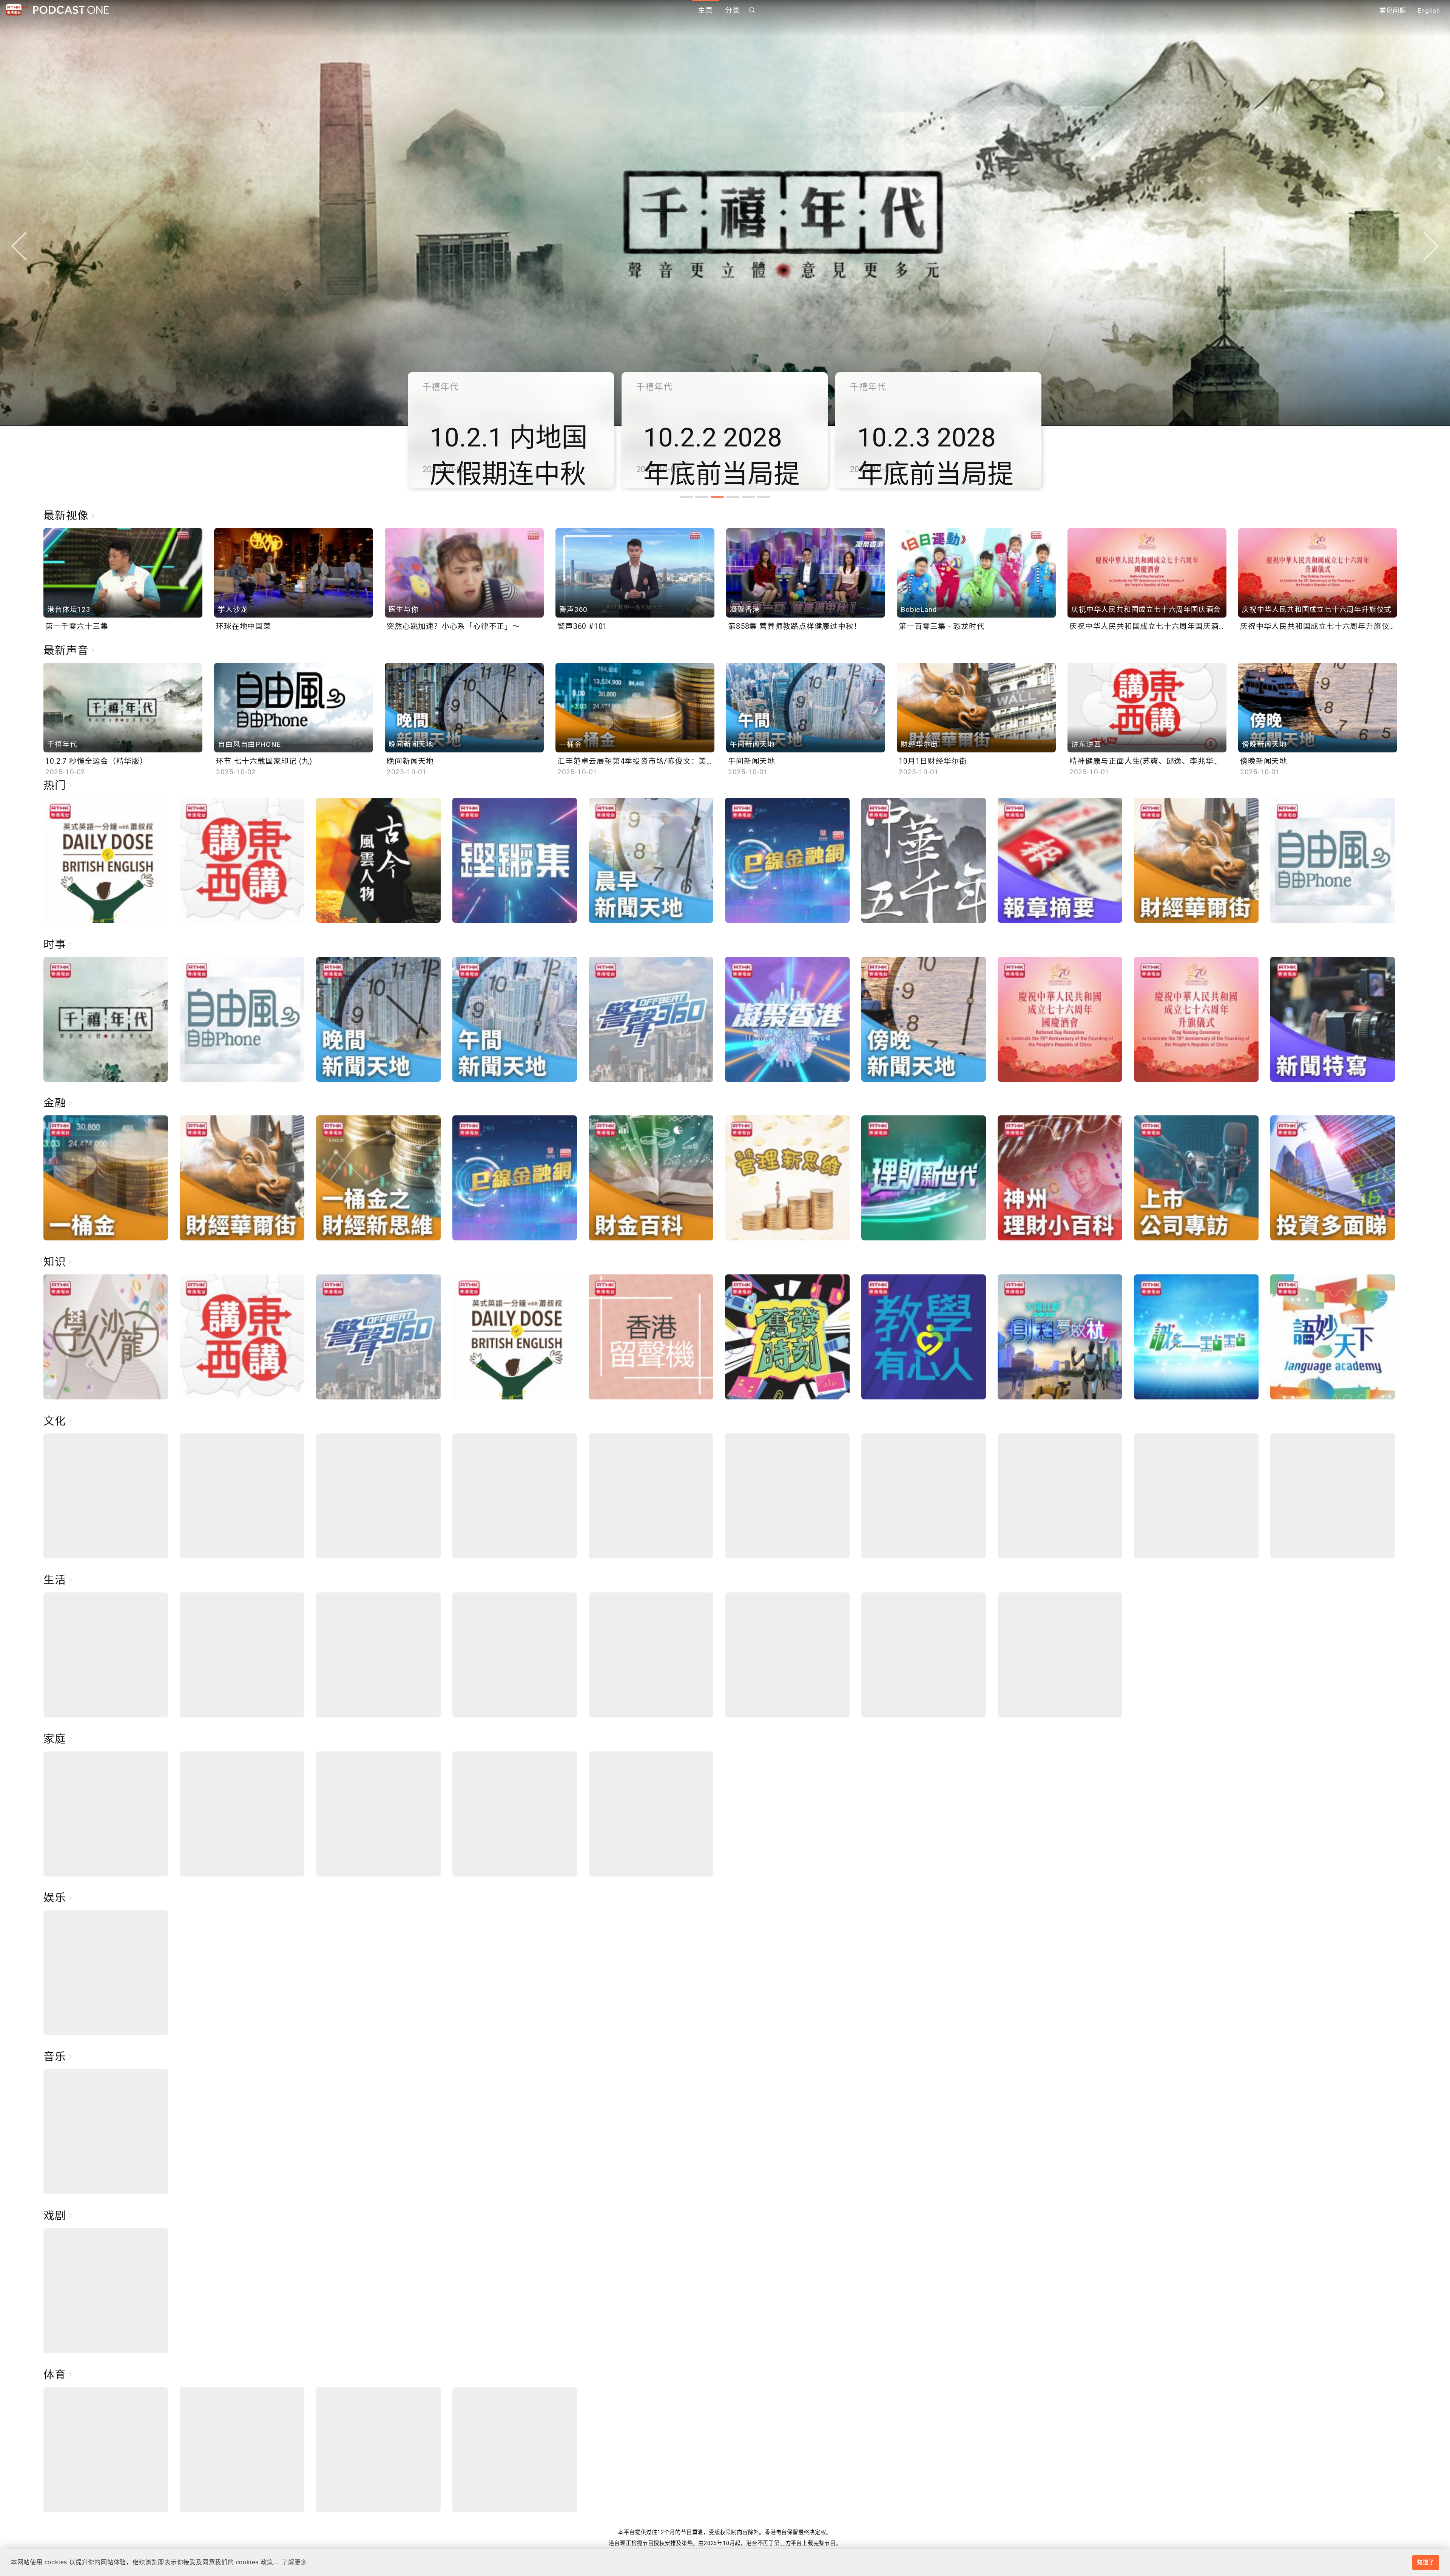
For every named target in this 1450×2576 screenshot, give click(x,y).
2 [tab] (702, 497)
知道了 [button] (1425, 2562)
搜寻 (752, 10)
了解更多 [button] (294, 2562)
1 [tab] (686, 497)
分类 (733, 10)
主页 (705, 10)
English (1429, 11)
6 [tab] (764, 497)
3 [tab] (717, 497)
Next (1431, 246)
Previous (19, 246)
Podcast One (71, 10)
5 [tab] (748, 497)
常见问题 (1393, 11)
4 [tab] (733, 497)
